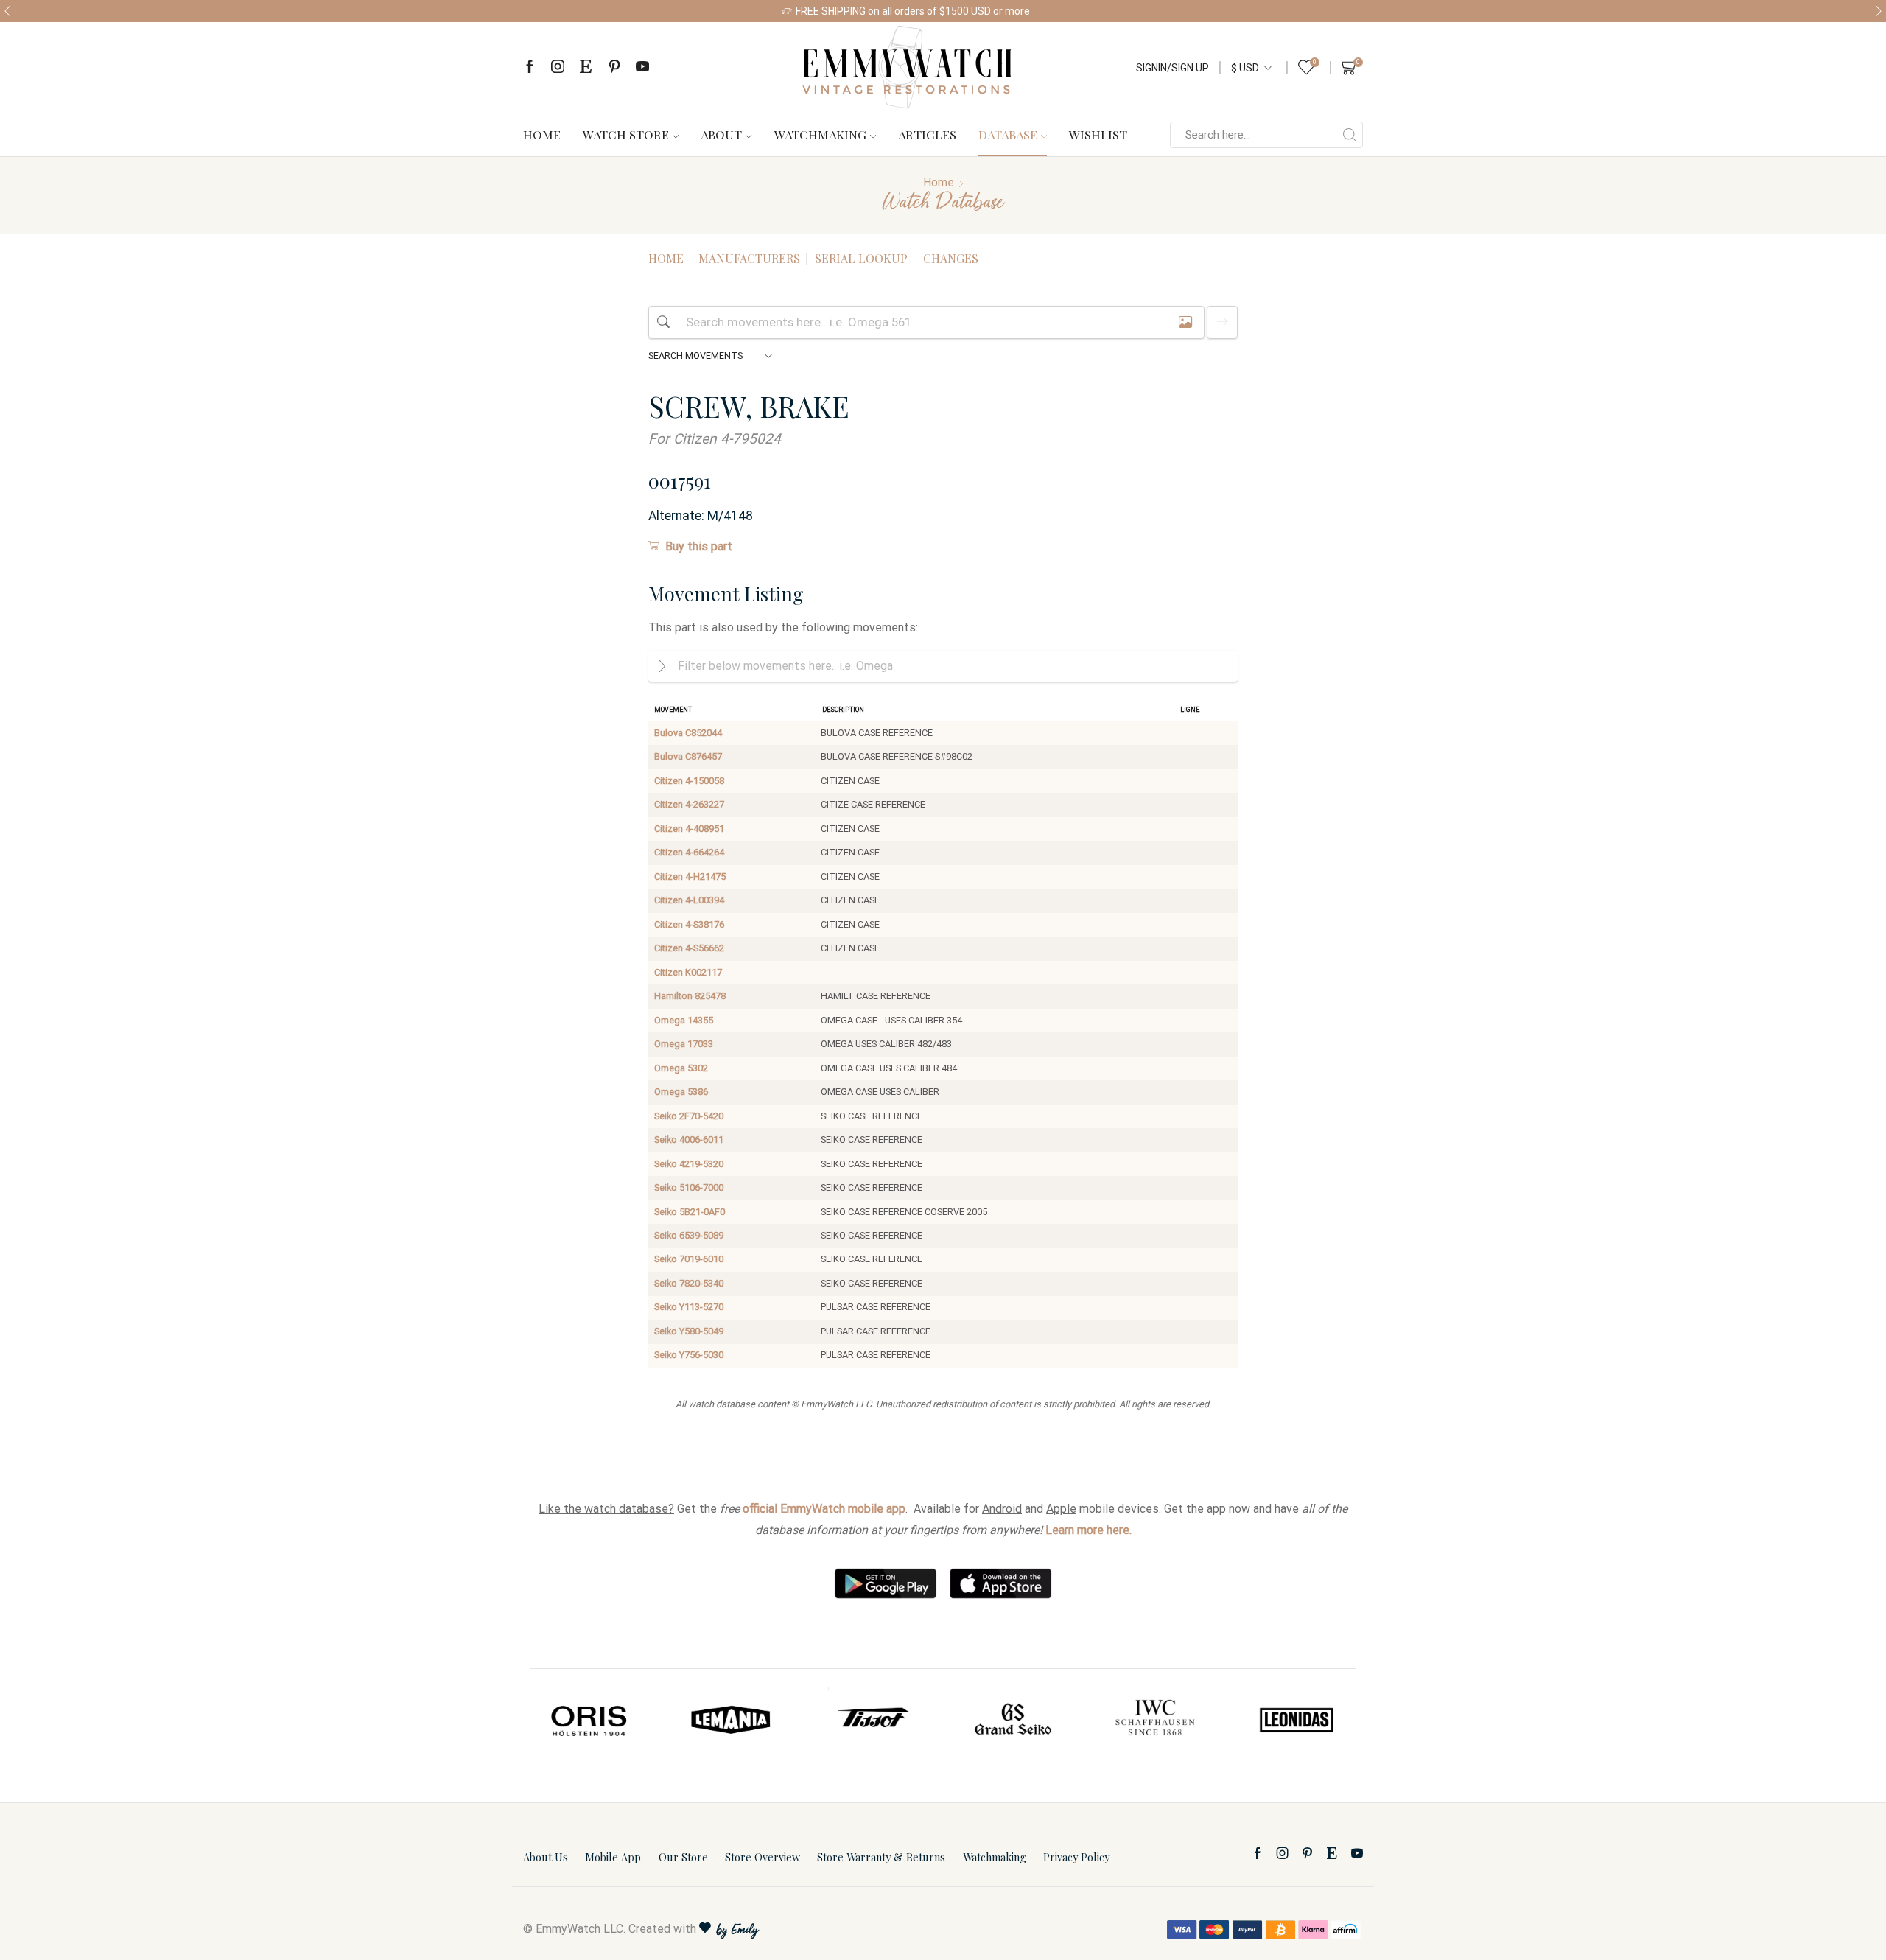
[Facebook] (530, 67)
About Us (546, 1857)
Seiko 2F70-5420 (689, 1116)
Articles (927, 134)
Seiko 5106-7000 (689, 1187)
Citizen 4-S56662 (689, 948)
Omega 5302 (681, 1068)
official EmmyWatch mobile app (824, 1509)
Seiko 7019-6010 (689, 1259)
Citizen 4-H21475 (690, 876)
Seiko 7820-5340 (689, 1283)
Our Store (683, 1857)
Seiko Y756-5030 (689, 1355)
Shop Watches (1071, 11)
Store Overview (763, 1857)
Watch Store (626, 134)
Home (542, 134)
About (721, 134)
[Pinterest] (614, 67)
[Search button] (1350, 135)
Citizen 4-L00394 (689, 900)
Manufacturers (749, 258)
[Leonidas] (1296, 1720)
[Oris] (590, 1720)
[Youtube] (642, 67)
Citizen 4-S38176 (689, 924)
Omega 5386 (681, 1092)
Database (1008, 134)
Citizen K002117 (688, 972)
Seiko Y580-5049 (689, 1331)
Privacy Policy (1076, 1857)
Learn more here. (1089, 1530)
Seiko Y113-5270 (689, 1307)
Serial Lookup (861, 258)
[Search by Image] (1185, 322)
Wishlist (1098, 134)
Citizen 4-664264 (689, 852)
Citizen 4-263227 (689, 804)
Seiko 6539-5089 (689, 1235)
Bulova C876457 (688, 756)
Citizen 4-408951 (689, 829)
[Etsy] (586, 67)
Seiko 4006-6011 (689, 1140)
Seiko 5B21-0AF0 (690, 1212)
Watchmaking (820, 134)
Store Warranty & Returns (881, 1857)
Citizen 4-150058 (689, 781)
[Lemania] (732, 1720)
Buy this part (699, 546)
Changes (951, 258)
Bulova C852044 (688, 733)
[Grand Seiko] (1014, 1720)
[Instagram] (558, 67)
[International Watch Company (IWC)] (1155, 1720)
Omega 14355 (684, 1020)
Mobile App (613, 1857)
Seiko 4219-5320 (689, 1164)
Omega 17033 (684, 1044)
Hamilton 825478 (690, 996)
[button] (7, 11)
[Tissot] (872, 1720)
